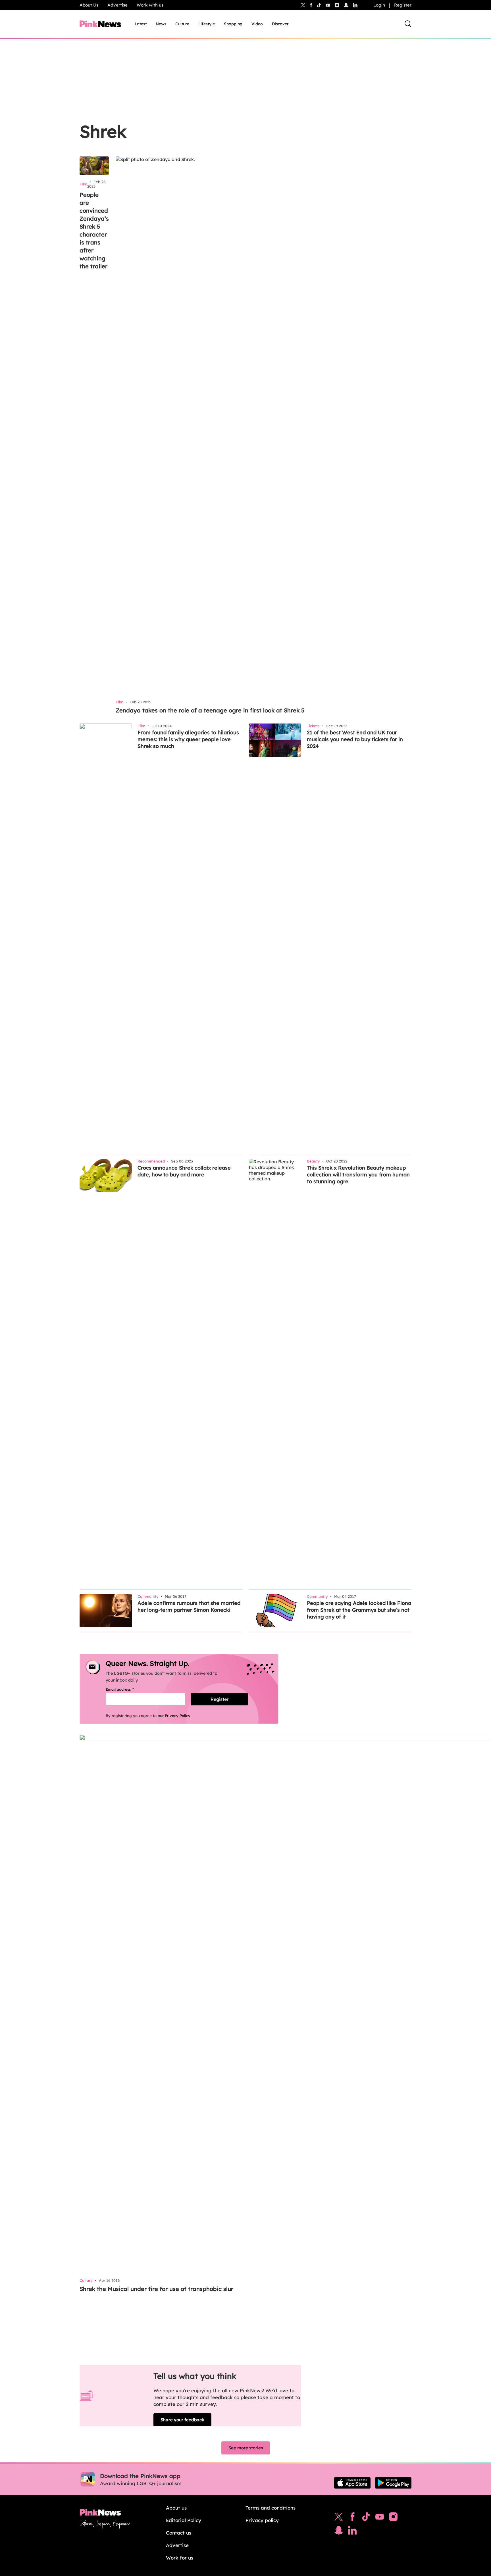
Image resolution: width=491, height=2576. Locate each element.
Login (379, 5)
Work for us (180, 2558)
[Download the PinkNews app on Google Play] (393, 2483)
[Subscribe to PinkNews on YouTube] (380, 2518)
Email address (127, 1689)
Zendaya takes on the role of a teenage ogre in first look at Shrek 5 (210, 710)
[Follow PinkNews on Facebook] (352, 2518)
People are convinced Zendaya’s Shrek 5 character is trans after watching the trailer (94, 230)
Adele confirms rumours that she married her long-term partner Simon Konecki (189, 1606)
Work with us (150, 5)
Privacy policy (262, 2520)
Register (403, 5)
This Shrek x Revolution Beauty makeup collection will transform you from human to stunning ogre (358, 1175)
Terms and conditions (271, 2508)
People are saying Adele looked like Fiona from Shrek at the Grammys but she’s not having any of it (359, 1610)
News (161, 24)
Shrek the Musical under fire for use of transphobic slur (156, 2289)
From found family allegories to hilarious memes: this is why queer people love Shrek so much (188, 739)
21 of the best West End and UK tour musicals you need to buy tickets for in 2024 (355, 739)
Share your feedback (182, 2420)
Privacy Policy (178, 1716)
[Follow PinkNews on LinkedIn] (355, 5)
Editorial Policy (184, 2520)
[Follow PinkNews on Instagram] (393, 2518)
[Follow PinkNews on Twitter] (339, 2518)
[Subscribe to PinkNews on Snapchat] (339, 2532)
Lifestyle (207, 24)
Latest (141, 24)
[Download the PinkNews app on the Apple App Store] (352, 2483)
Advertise (117, 5)
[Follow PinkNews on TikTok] (366, 2518)
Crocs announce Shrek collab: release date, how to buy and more (184, 1171)
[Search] (408, 24)
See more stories (246, 2448)
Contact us (179, 2533)
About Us (89, 5)
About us (176, 2508)
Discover (280, 24)
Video (257, 24)
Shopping (233, 24)
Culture (182, 24)
